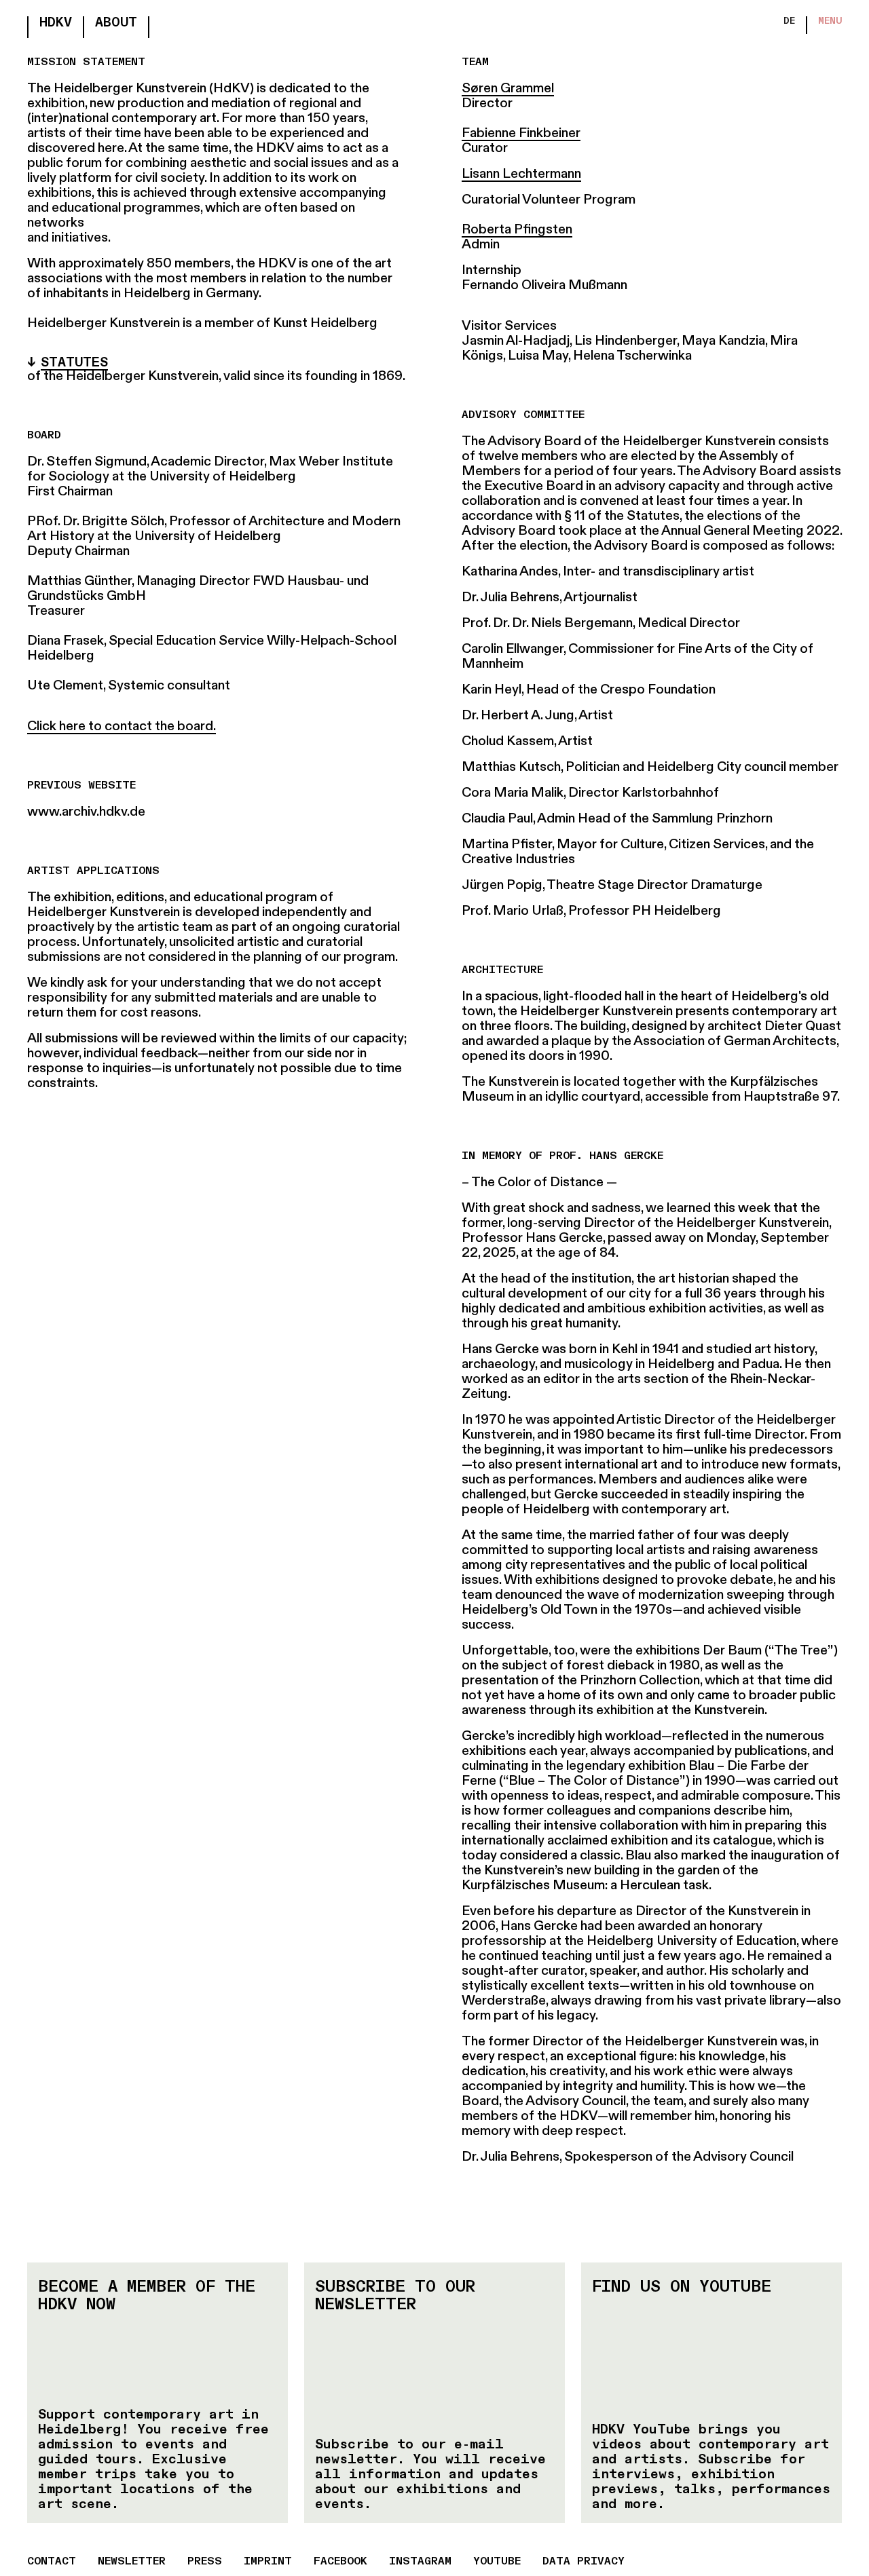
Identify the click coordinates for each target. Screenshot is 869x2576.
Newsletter (132, 2562)
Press (205, 2562)
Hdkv (56, 23)
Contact (52, 2562)
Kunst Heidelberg (325, 324)
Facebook (340, 2562)
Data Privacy (584, 2562)
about (116, 23)
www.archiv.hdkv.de (86, 812)
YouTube (497, 2562)
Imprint (268, 2562)
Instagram (420, 2562)
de (789, 21)
